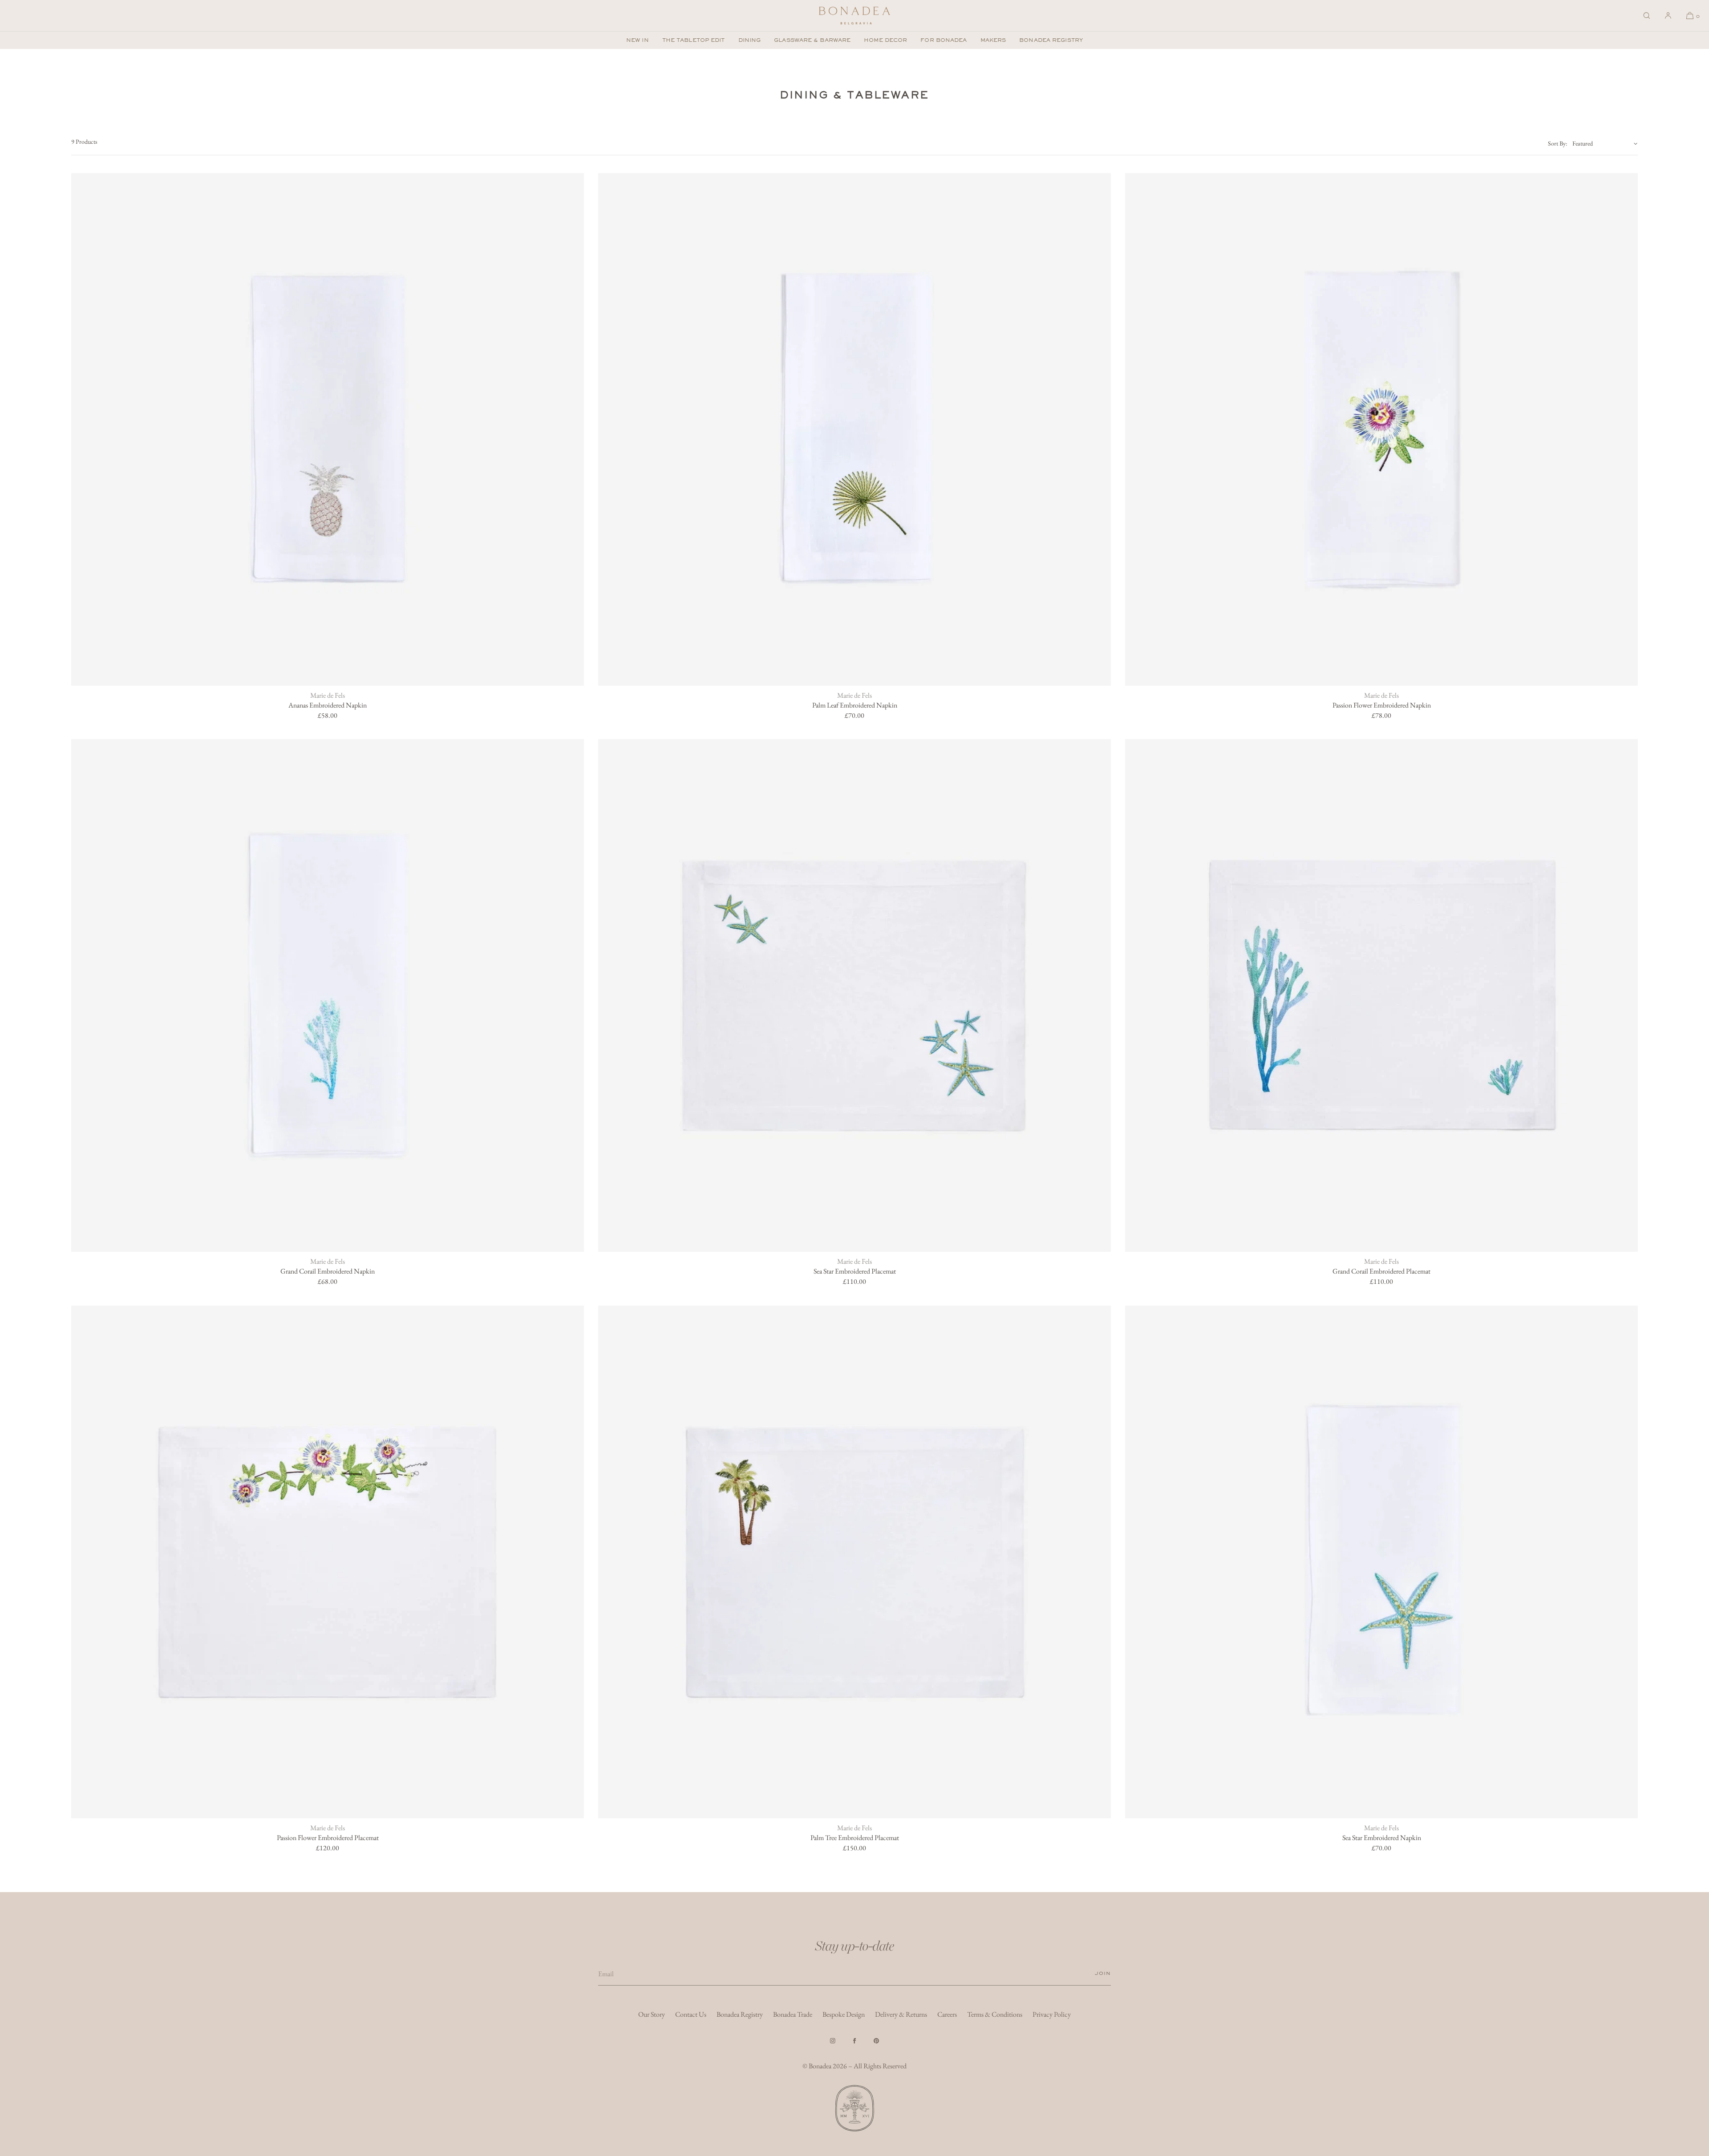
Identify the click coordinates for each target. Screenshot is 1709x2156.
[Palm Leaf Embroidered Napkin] (854, 429)
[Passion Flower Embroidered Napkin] (1381, 429)
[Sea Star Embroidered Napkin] (1381, 1562)
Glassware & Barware (812, 40)
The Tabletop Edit (694, 40)
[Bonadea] (854, 16)
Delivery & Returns (901, 2014)
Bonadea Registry (1051, 40)
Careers (947, 2014)
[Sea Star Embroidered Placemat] (854, 995)
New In (638, 40)
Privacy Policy (1052, 2014)
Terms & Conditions (995, 2014)
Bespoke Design (844, 2014)
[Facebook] (854, 2041)
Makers (993, 40)
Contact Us (691, 2014)
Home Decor (885, 40)
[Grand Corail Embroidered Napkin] (328, 995)
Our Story (652, 2014)
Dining (750, 40)
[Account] (1668, 16)
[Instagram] (833, 2041)
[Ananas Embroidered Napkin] (328, 429)
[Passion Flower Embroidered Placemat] (328, 1562)
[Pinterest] (876, 2041)
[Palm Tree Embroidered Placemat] (854, 1562)
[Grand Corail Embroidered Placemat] (1381, 995)
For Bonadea (944, 40)
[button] (1647, 16)
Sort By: (1557, 143)
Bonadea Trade (793, 2014)
